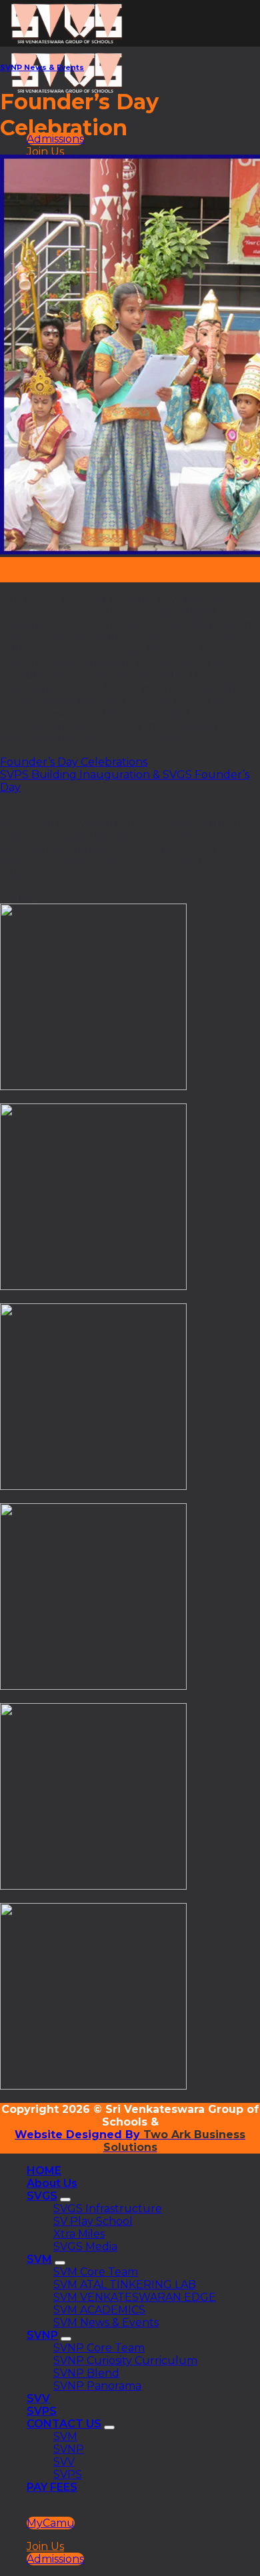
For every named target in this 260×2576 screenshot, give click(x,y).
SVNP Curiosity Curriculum (125, 2360)
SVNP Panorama (97, 2386)
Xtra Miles (79, 2234)
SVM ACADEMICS (99, 2310)
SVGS (42, 2196)
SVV (38, 2398)
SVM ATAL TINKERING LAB (125, 2284)
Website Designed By (77, 2135)
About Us (52, 2183)
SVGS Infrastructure (108, 2209)
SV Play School (93, 2221)
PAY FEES (52, 2487)
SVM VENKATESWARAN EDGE (135, 2297)
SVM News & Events (106, 2322)
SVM (39, 2259)
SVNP (42, 2335)
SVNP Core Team (99, 2348)
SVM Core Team (96, 2272)
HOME (44, 2171)
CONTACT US (64, 2424)
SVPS (42, 2411)
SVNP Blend (86, 2373)
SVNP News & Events (42, 68)
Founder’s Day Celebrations (74, 762)
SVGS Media (85, 2247)
